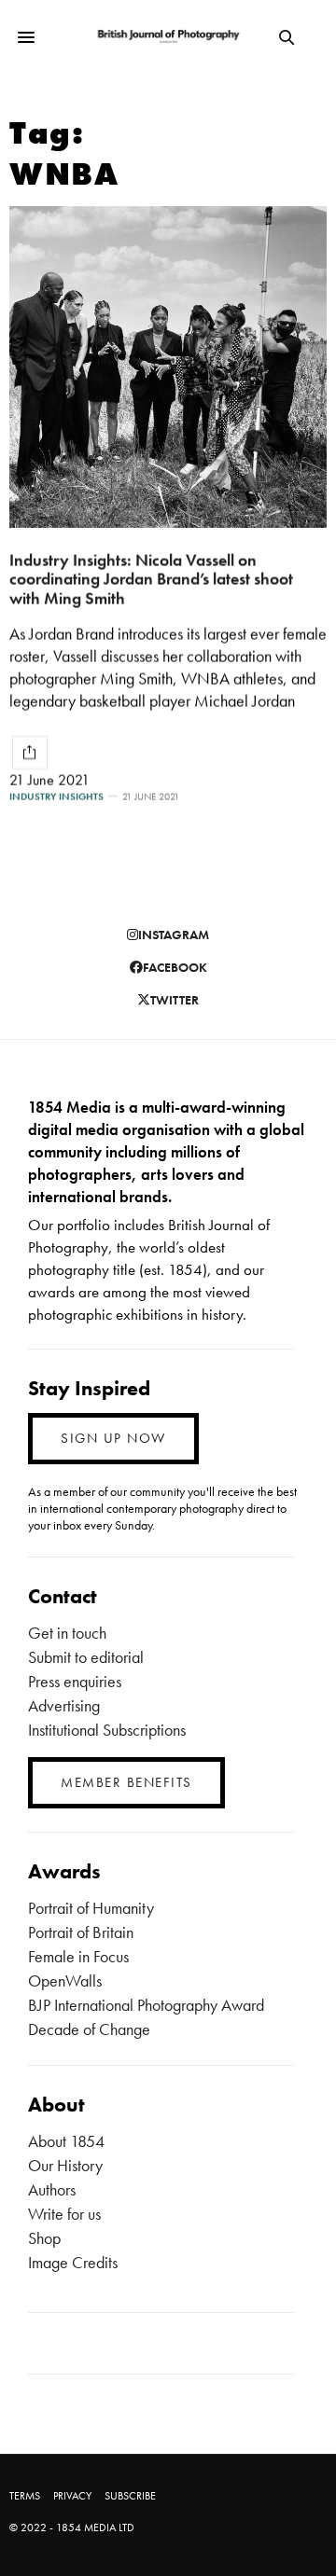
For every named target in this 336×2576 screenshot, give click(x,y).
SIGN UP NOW (113, 1438)
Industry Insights (56, 797)
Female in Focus (78, 1956)
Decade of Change (89, 2029)
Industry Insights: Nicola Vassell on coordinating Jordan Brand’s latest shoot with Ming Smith (151, 579)
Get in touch (67, 1633)
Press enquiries (75, 1681)
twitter (175, 1000)
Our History (65, 2165)
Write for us (64, 2214)
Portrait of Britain (81, 1932)
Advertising (64, 1705)
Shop (44, 2238)
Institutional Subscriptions (107, 1730)
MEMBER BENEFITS (126, 1782)
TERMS (25, 2496)
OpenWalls (65, 1980)
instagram (174, 935)
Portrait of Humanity (91, 1908)
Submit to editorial (86, 1657)
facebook (175, 967)
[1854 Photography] (168, 37)
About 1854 (66, 2141)
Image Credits (73, 2262)
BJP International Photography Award (146, 2005)
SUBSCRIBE (130, 2496)
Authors (52, 2189)
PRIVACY (72, 2496)
